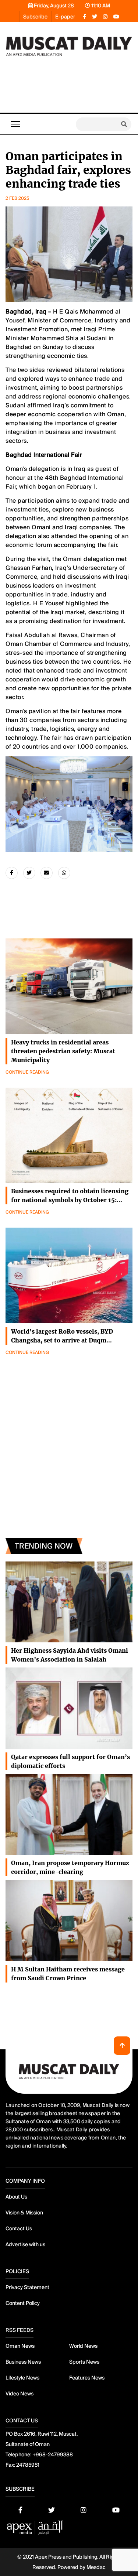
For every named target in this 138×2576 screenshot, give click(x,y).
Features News (87, 2378)
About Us (16, 2197)
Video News (20, 2394)
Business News (23, 2362)
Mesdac (96, 2567)
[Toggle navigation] (16, 124)
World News (83, 2346)
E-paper (65, 17)
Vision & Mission (24, 2213)
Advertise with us (25, 2244)
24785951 (28, 2465)
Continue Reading (27, 1072)
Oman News (20, 2346)
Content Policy (23, 2303)
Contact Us (19, 2228)
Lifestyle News (22, 2378)
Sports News (84, 2362)
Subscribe (35, 17)
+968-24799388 (53, 2454)
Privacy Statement (27, 2287)
